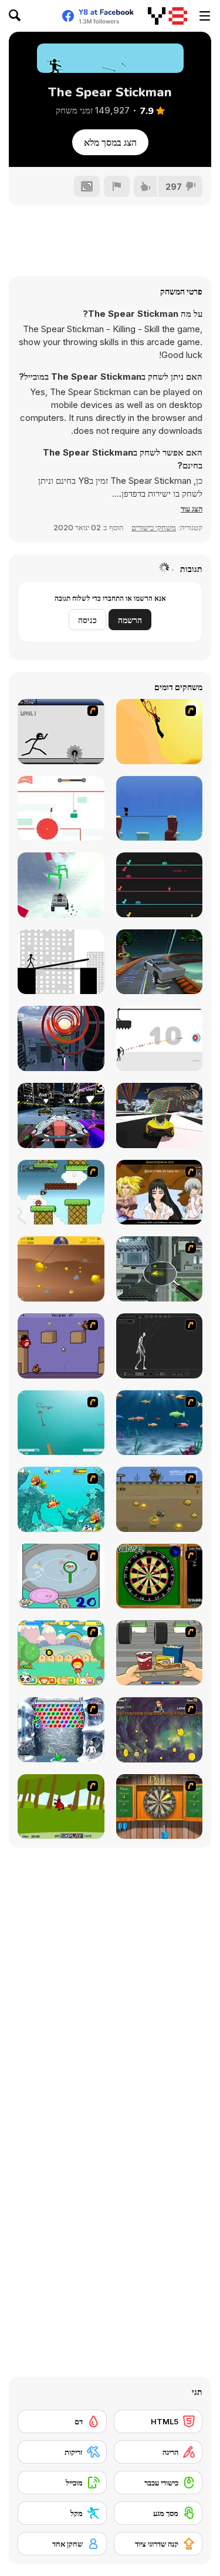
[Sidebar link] (205, 16)
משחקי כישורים (154, 527)
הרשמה (130, 620)
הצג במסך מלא (110, 142)
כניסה (87, 620)
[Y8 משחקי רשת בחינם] (167, 16)
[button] (192, 508)
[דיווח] (117, 186)
